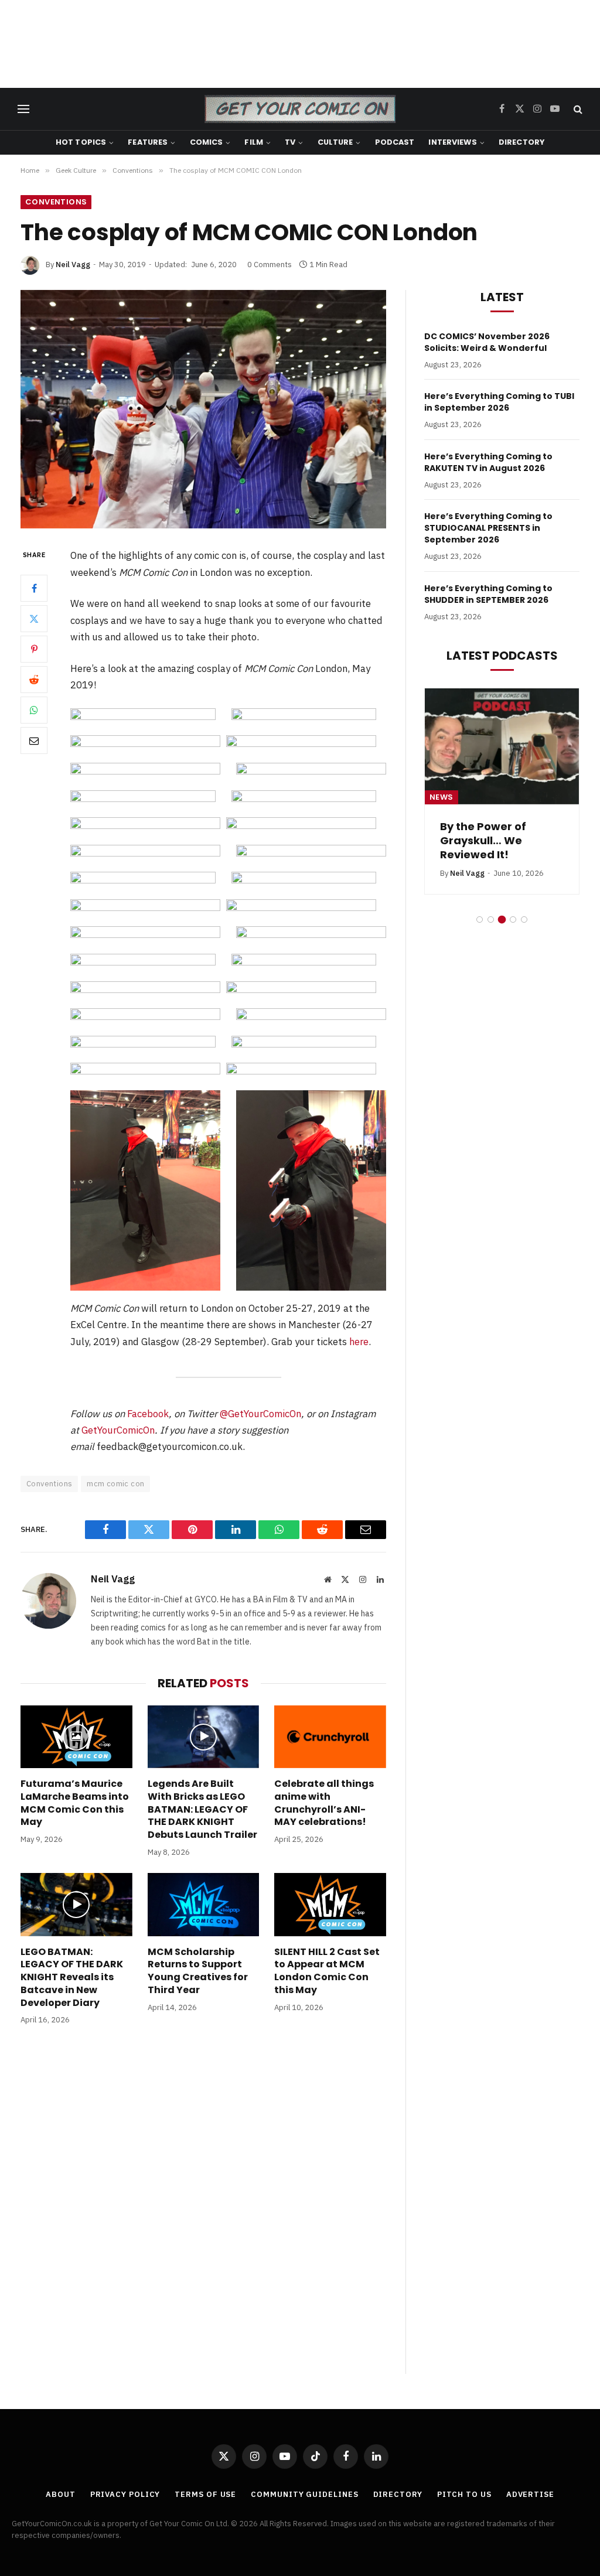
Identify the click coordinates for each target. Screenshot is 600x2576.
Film (254, 142)
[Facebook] (34, 588)
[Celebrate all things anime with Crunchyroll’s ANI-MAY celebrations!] (330, 1737)
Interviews (452, 142)
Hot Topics (81, 142)
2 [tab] (491, 919)
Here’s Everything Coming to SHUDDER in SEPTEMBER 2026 (488, 594)
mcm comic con (115, 1484)
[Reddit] (34, 680)
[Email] (34, 741)
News (442, 797)
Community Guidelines (304, 2494)
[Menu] (23, 109)
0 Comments (270, 265)
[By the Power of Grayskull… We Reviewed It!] (502, 746)
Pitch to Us (464, 2494)
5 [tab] (524, 919)
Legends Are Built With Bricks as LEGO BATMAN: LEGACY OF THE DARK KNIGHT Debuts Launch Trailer (202, 1809)
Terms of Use (205, 2494)
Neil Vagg (73, 265)
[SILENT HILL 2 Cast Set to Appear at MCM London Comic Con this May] (330, 1904)
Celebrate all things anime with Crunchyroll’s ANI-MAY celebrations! (324, 1803)
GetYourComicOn (118, 1430)
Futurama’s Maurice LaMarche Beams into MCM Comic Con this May (75, 1803)
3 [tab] (502, 919)
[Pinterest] (34, 649)
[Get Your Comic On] (300, 109)
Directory (521, 142)
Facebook (148, 1414)
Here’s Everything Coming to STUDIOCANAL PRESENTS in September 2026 (488, 528)
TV (290, 142)
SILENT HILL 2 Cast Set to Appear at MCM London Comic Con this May (327, 1971)
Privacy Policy (125, 2494)
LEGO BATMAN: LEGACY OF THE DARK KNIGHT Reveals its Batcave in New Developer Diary (72, 1978)
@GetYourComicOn (260, 1414)
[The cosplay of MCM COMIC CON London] (203, 410)
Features (148, 142)
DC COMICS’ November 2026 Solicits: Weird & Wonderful (487, 342)
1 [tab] (480, 919)
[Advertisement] (300, 44)
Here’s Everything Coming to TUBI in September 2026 (499, 402)
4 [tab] (513, 919)
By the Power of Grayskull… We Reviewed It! (483, 841)
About (61, 2494)
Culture (335, 142)
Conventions (56, 202)
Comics (207, 142)
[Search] (577, 109)
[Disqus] (203, 2212)
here (359, 1342)
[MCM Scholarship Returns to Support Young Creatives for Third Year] (204, 1904)
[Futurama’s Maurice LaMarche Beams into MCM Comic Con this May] (76, 1737)
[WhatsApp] (34, 710)
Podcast (395, 142)
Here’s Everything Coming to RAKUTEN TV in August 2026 (488, 462)
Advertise (530, 2494)
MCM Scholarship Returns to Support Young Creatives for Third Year (198, 1971)
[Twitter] (34, 619)
